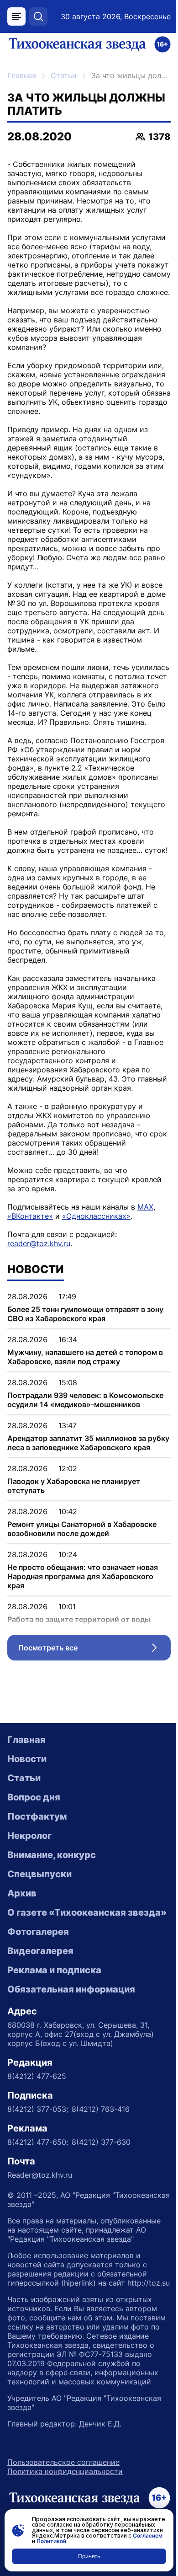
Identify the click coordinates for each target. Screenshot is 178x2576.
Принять (89, 2556)
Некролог (29, 1836)
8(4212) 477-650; (38, 2142)
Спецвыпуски (39, 1874)
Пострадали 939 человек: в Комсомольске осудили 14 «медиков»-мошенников (85, 1400)
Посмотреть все (94, 1650)
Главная (22, 75)
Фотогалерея (38, 1932)
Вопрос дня (34, 1797)
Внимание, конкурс (52, 1855)
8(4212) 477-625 (37, 2076)
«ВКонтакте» (30, 1216)
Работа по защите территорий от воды (79, 1619)
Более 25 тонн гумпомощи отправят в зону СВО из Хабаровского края (85, 1314)
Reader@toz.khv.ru (40, 2175)
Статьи (64, 75)
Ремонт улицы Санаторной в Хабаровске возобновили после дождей (82, 1529)
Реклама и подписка (54, 1970)
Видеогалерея (40, 1951)
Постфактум (37, 1816)
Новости (27, 1759)
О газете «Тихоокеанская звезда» (87, 1912)
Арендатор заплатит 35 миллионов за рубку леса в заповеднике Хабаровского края (88, 1443)
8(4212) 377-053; (38, 2109)
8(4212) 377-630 (101, 2142)
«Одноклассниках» (96, 1216)
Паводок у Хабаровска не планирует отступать (74, 1486)
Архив (22, 1893)
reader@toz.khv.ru (39, 1243)
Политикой (51, 2541)
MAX (145, 1207)
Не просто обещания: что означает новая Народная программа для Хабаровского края (83, 1576)
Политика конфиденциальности (65, 2471)
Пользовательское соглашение (63, 2462)
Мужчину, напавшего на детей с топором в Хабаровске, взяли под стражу (85, 1357)
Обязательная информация (71, 1989)
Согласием (148, 2536)
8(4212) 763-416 (101, 2109)
